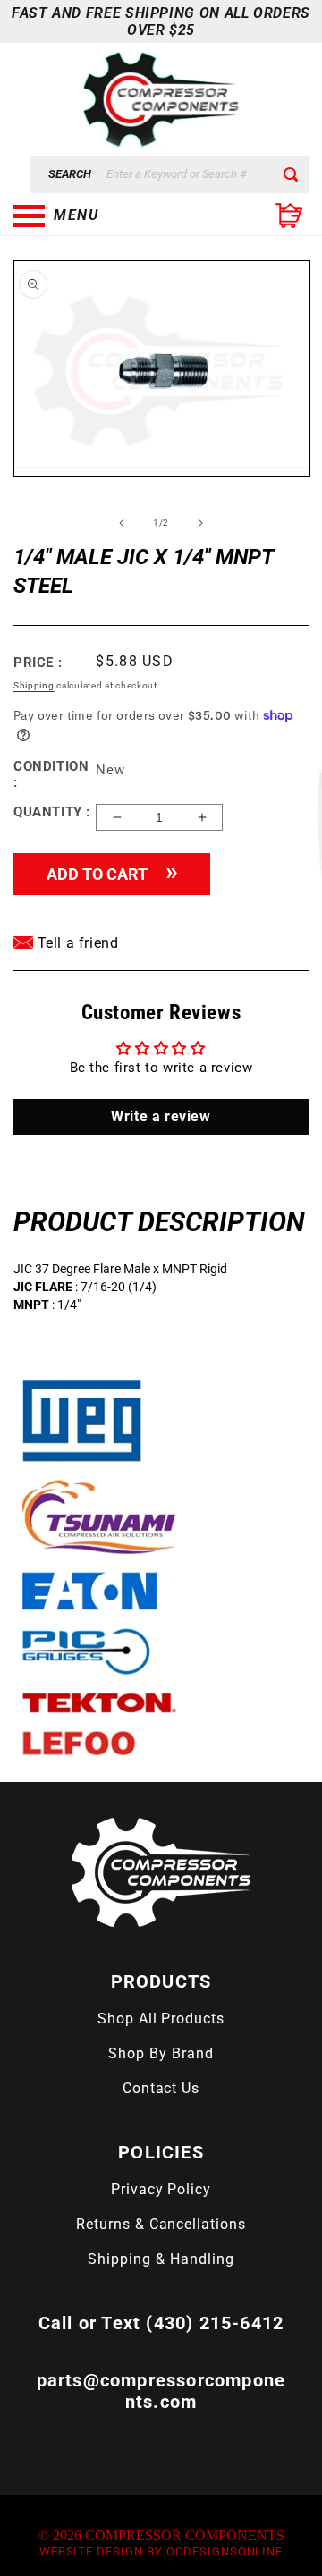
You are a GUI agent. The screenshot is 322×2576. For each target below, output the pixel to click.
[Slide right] (200, 523)
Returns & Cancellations (161, 2224)
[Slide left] (122, 523)
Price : (38, 663)
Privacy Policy (161, 2189)
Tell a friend (76, 943)
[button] (103, 215)
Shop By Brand (161, 2053)
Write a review (161, 1116)
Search (70, 174)
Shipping (34, 685)
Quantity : (52, 812)
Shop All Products (161, 2019)
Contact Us (161, 2088)
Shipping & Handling (161, 2259)
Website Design (91, 2551)
